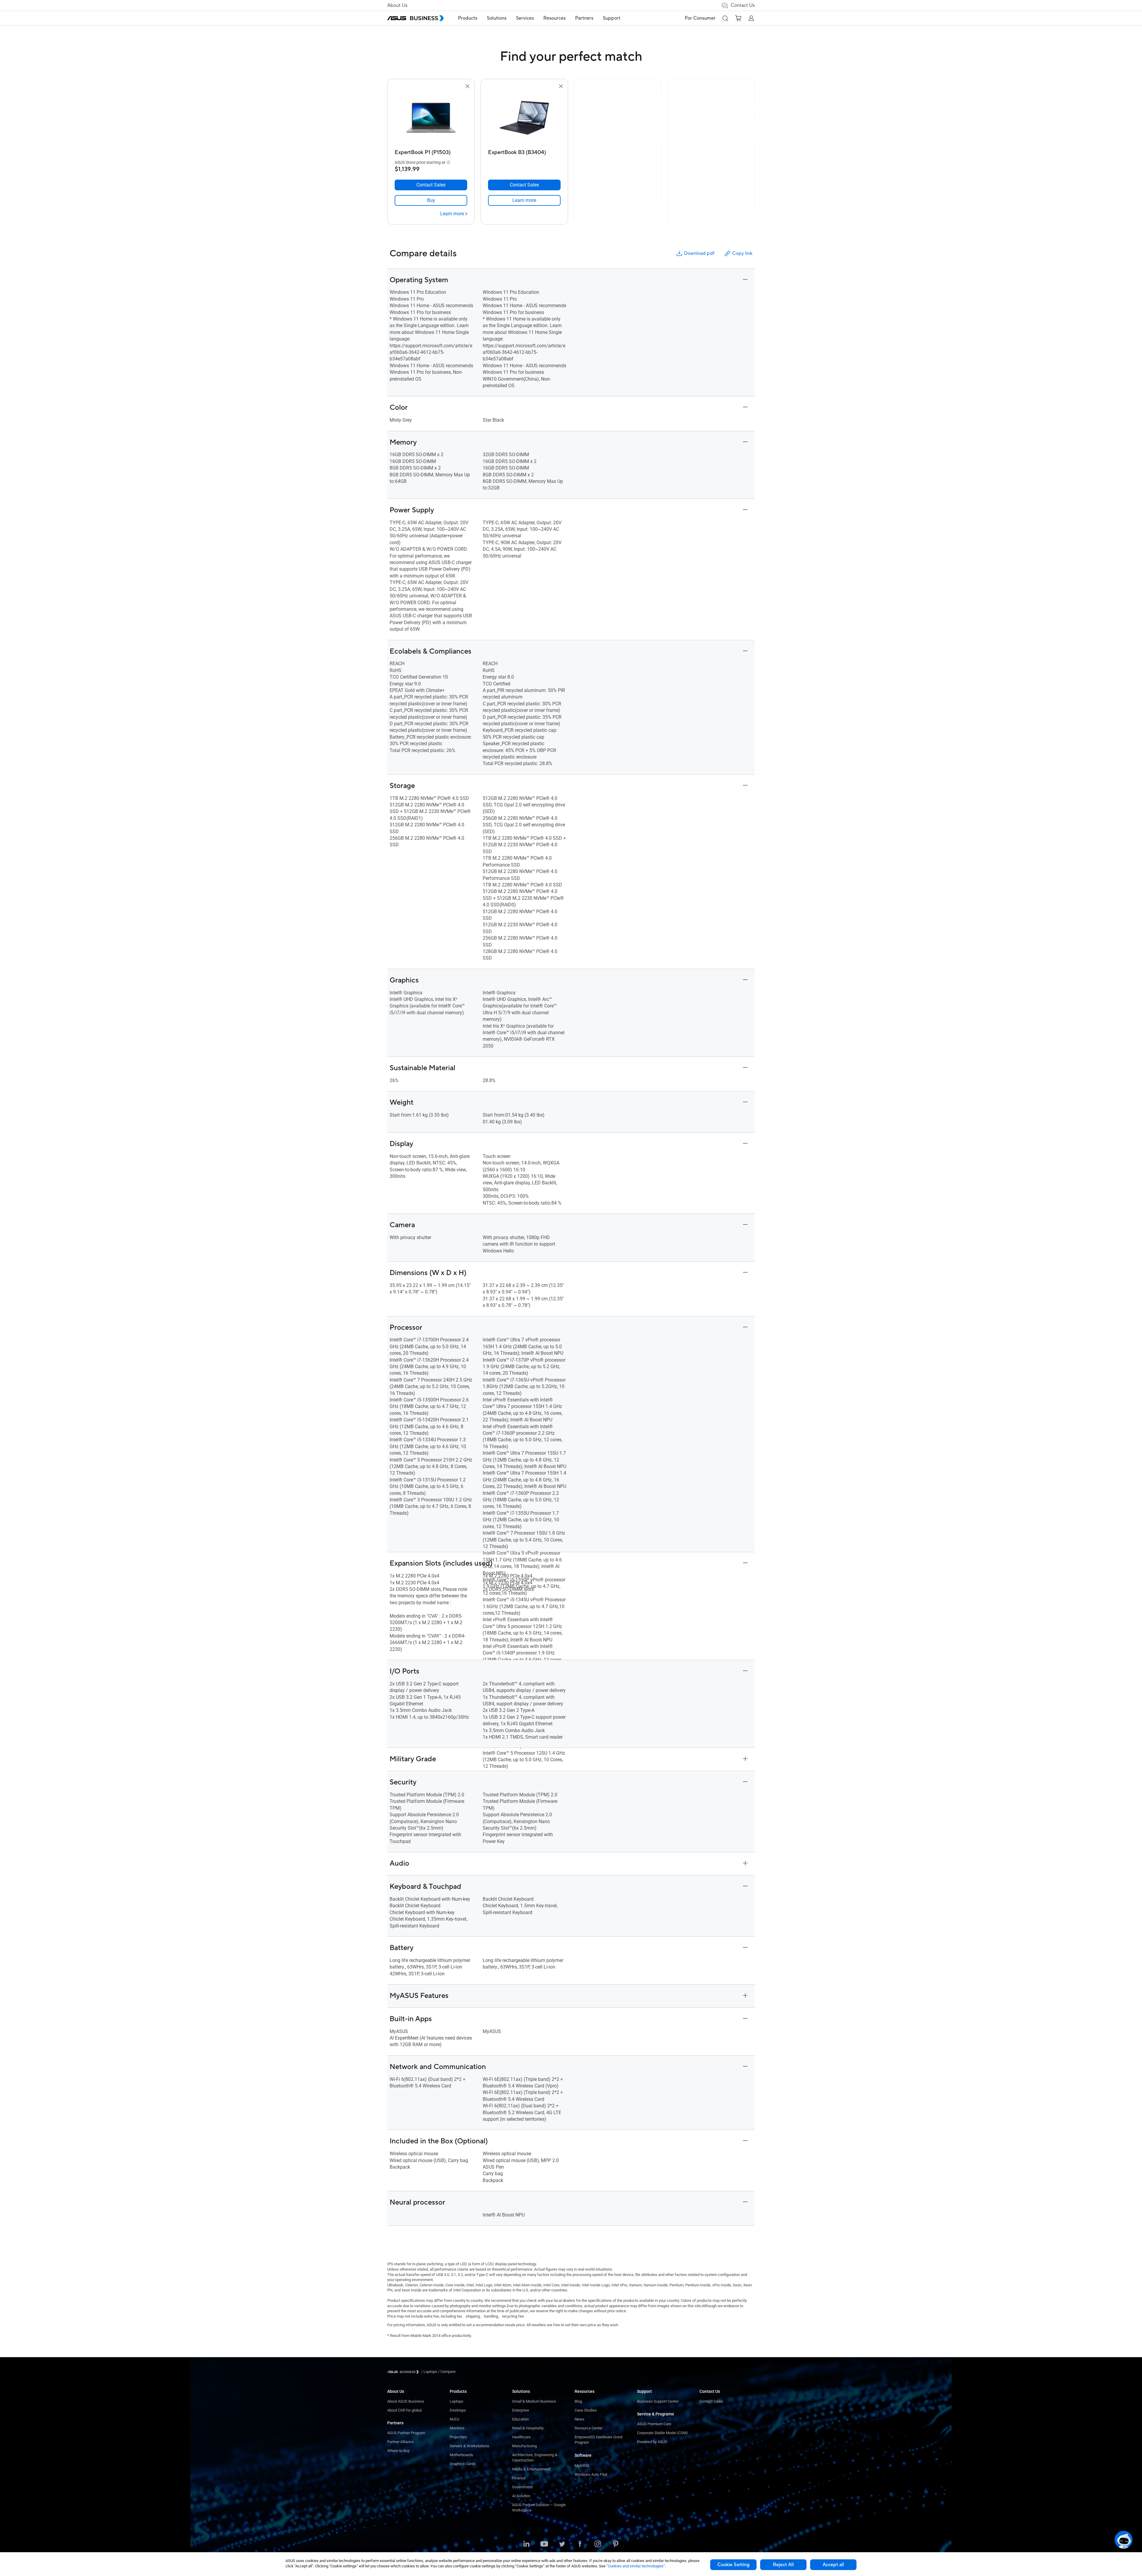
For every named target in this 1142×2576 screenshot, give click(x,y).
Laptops (457, 2401)
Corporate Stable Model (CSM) (662, 2433)
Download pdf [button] (699, 253)
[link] (431, 200)
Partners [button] (584, 18)
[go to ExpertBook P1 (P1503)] (431, 118)
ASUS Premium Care (654, 2424)
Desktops (458, 2410)
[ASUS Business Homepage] (415, 18)
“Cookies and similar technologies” (636, 2566)
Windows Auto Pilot (591, 2474)
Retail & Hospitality (528, 2428)
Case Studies (586, 2410)
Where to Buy (398, 2451)
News (579, 2419)
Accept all (833, 2565)
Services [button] (525, 18)
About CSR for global (404, 2410)
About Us (397, 5)
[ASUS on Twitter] (562, 2544)
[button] (725, 18)
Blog (578, 2401)
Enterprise (521, 2410)
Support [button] (612, 18)
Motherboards (461, 2455)
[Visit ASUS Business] (404, 2372)
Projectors (458, 2437)
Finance (519, 2478)
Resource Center (589, 2428)
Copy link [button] (742, 253)
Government (522, 2487)
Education (520, 2419)
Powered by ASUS (652, 2442)
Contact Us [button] (743, 5)
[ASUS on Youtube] (544, 2544)
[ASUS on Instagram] (598, 2544)
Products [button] (468, 18)
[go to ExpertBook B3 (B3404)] (524, 118)
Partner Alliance (400, 2442)
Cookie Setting (733, 2565)
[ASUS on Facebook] (580, 2544)
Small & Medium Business (534, 2401)
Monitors (457, 2428)
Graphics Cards (463, 2464)
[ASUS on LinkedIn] (526, 2544)
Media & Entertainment (531, 2469)
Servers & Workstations (469, 2446)
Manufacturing (524, 2446)
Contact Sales (711, 2401)
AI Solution (521, 2496)
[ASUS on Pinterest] (616, 2544)
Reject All (783, 2565)
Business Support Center (658, 2401)
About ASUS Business (406, 2401)
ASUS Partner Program (406, 2433)
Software (583, 2455)
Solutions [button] (497, 18)
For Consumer (700, 18)
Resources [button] (554, 18)
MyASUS (582, 2466)
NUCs (454, 2419)
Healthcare (521, 2437)
